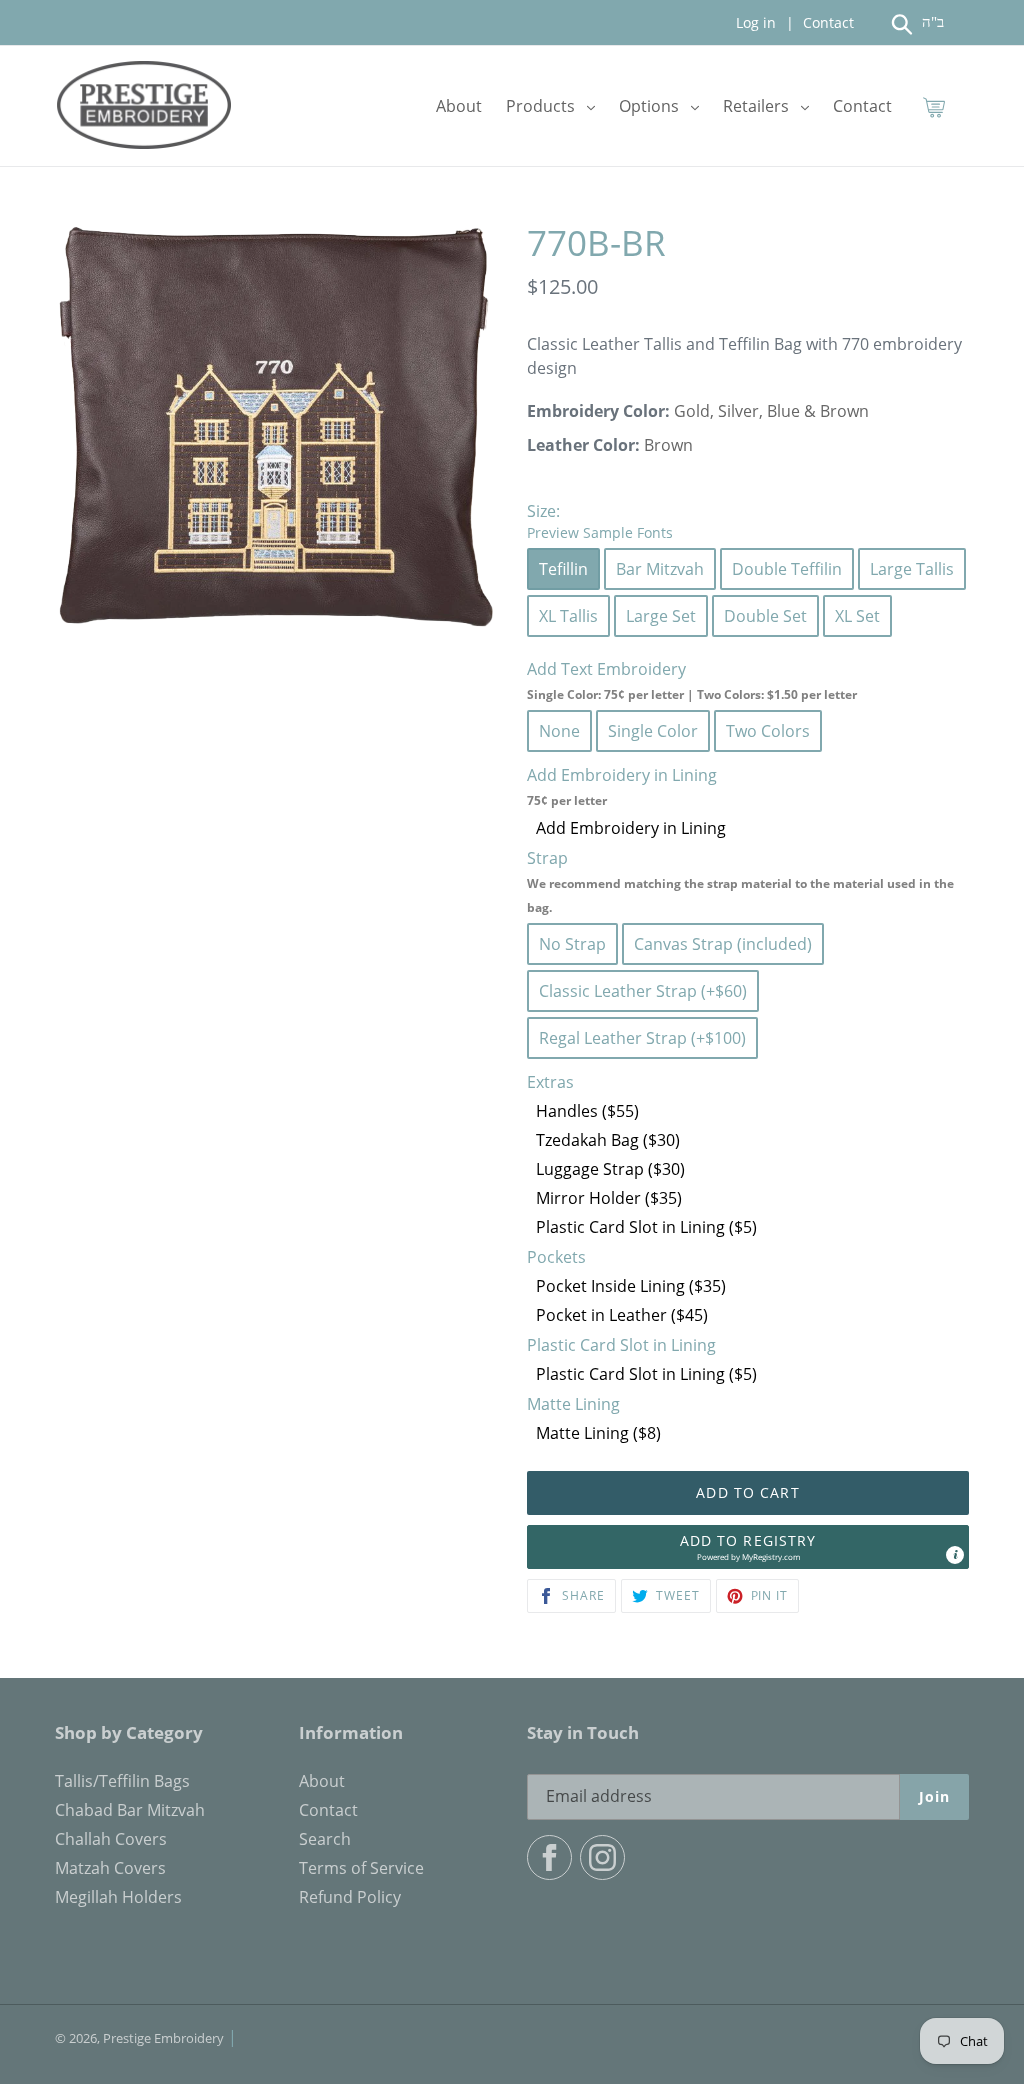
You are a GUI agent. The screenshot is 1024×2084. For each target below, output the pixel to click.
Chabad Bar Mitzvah (130, 1810)
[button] (748, 1547)
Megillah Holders (118, 1897)
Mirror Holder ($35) (609, 1198)
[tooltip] (955, 1555)
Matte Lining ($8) (598, 1433)
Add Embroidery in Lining (631, 828)
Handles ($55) (587, 1111)
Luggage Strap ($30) (610, 1169)
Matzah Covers (110, 1868)
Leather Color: (583, 445)
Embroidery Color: (598, 411)
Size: (600, 521)
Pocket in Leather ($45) (622, 1315)
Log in (756, 22)
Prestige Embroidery (163, 2038)
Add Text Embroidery (692, 680)
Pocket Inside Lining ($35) (631, 1286)
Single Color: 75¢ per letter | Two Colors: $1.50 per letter (692, 694)
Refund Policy (350, 1897)
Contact (826, 22)
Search (325, 1839)
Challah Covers (111, 1839)
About (322, 1781)
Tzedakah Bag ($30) (608, 1140)
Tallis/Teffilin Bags (122, 1781)
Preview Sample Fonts (600, 532)
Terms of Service (361, 1868)
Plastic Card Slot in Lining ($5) (646, 1227)
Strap (740, 881)
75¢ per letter (567, 800)
